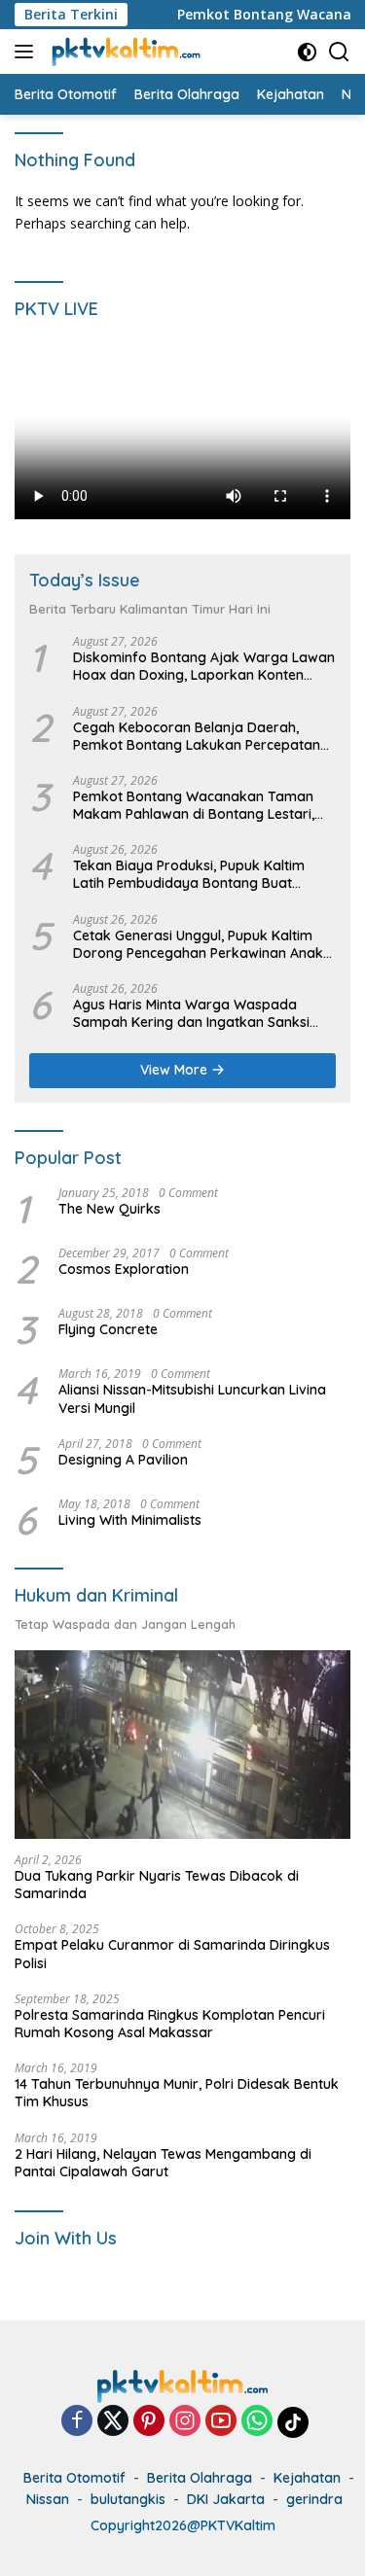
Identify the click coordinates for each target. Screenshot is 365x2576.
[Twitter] (113, 2422)
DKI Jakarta (226, 2499)
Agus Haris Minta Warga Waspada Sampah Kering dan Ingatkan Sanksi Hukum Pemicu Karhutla (191, 1013)
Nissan (48, 2499)
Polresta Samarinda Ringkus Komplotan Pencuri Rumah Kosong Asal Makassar (170, 2024)
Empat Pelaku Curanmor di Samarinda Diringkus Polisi (172, 1954)
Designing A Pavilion (123, 1460)
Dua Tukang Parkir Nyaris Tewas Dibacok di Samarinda (157, 1885)
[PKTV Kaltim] (124, 52)
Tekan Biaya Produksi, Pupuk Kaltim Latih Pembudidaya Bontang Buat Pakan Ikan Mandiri (189, 874)
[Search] (339, 52)
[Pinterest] (149, 2422)
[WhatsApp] (257, 2422)
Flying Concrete (108, 1329)
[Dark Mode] (307, 52)
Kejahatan (307, 2478)
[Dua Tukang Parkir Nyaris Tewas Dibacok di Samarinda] (182, 1745)
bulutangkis (128, 2499)
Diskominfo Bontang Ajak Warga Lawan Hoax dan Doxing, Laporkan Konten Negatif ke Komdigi (204, 666)
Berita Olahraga (200, 2478)
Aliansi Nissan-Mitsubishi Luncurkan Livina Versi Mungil (192, 1398)
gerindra (314, 2499)
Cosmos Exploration (124, 1269)
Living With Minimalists (130, 1520)
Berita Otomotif (74, 2478)
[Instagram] (185, 2422)
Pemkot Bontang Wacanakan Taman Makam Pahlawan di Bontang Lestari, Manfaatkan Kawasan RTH (194, 805)
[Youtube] (221, 2422)
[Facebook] (77, 2422)
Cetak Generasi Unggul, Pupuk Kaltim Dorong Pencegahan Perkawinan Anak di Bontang (198, 944)
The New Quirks (109, 1209)
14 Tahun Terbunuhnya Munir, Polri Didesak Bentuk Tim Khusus (177, 2093)
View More (176, 1070)
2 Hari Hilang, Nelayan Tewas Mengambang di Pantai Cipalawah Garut (163, 2163)
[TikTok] (293, 2422)
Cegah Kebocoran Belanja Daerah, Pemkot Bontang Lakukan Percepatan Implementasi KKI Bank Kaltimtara (197, 736)
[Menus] (28, 52)
